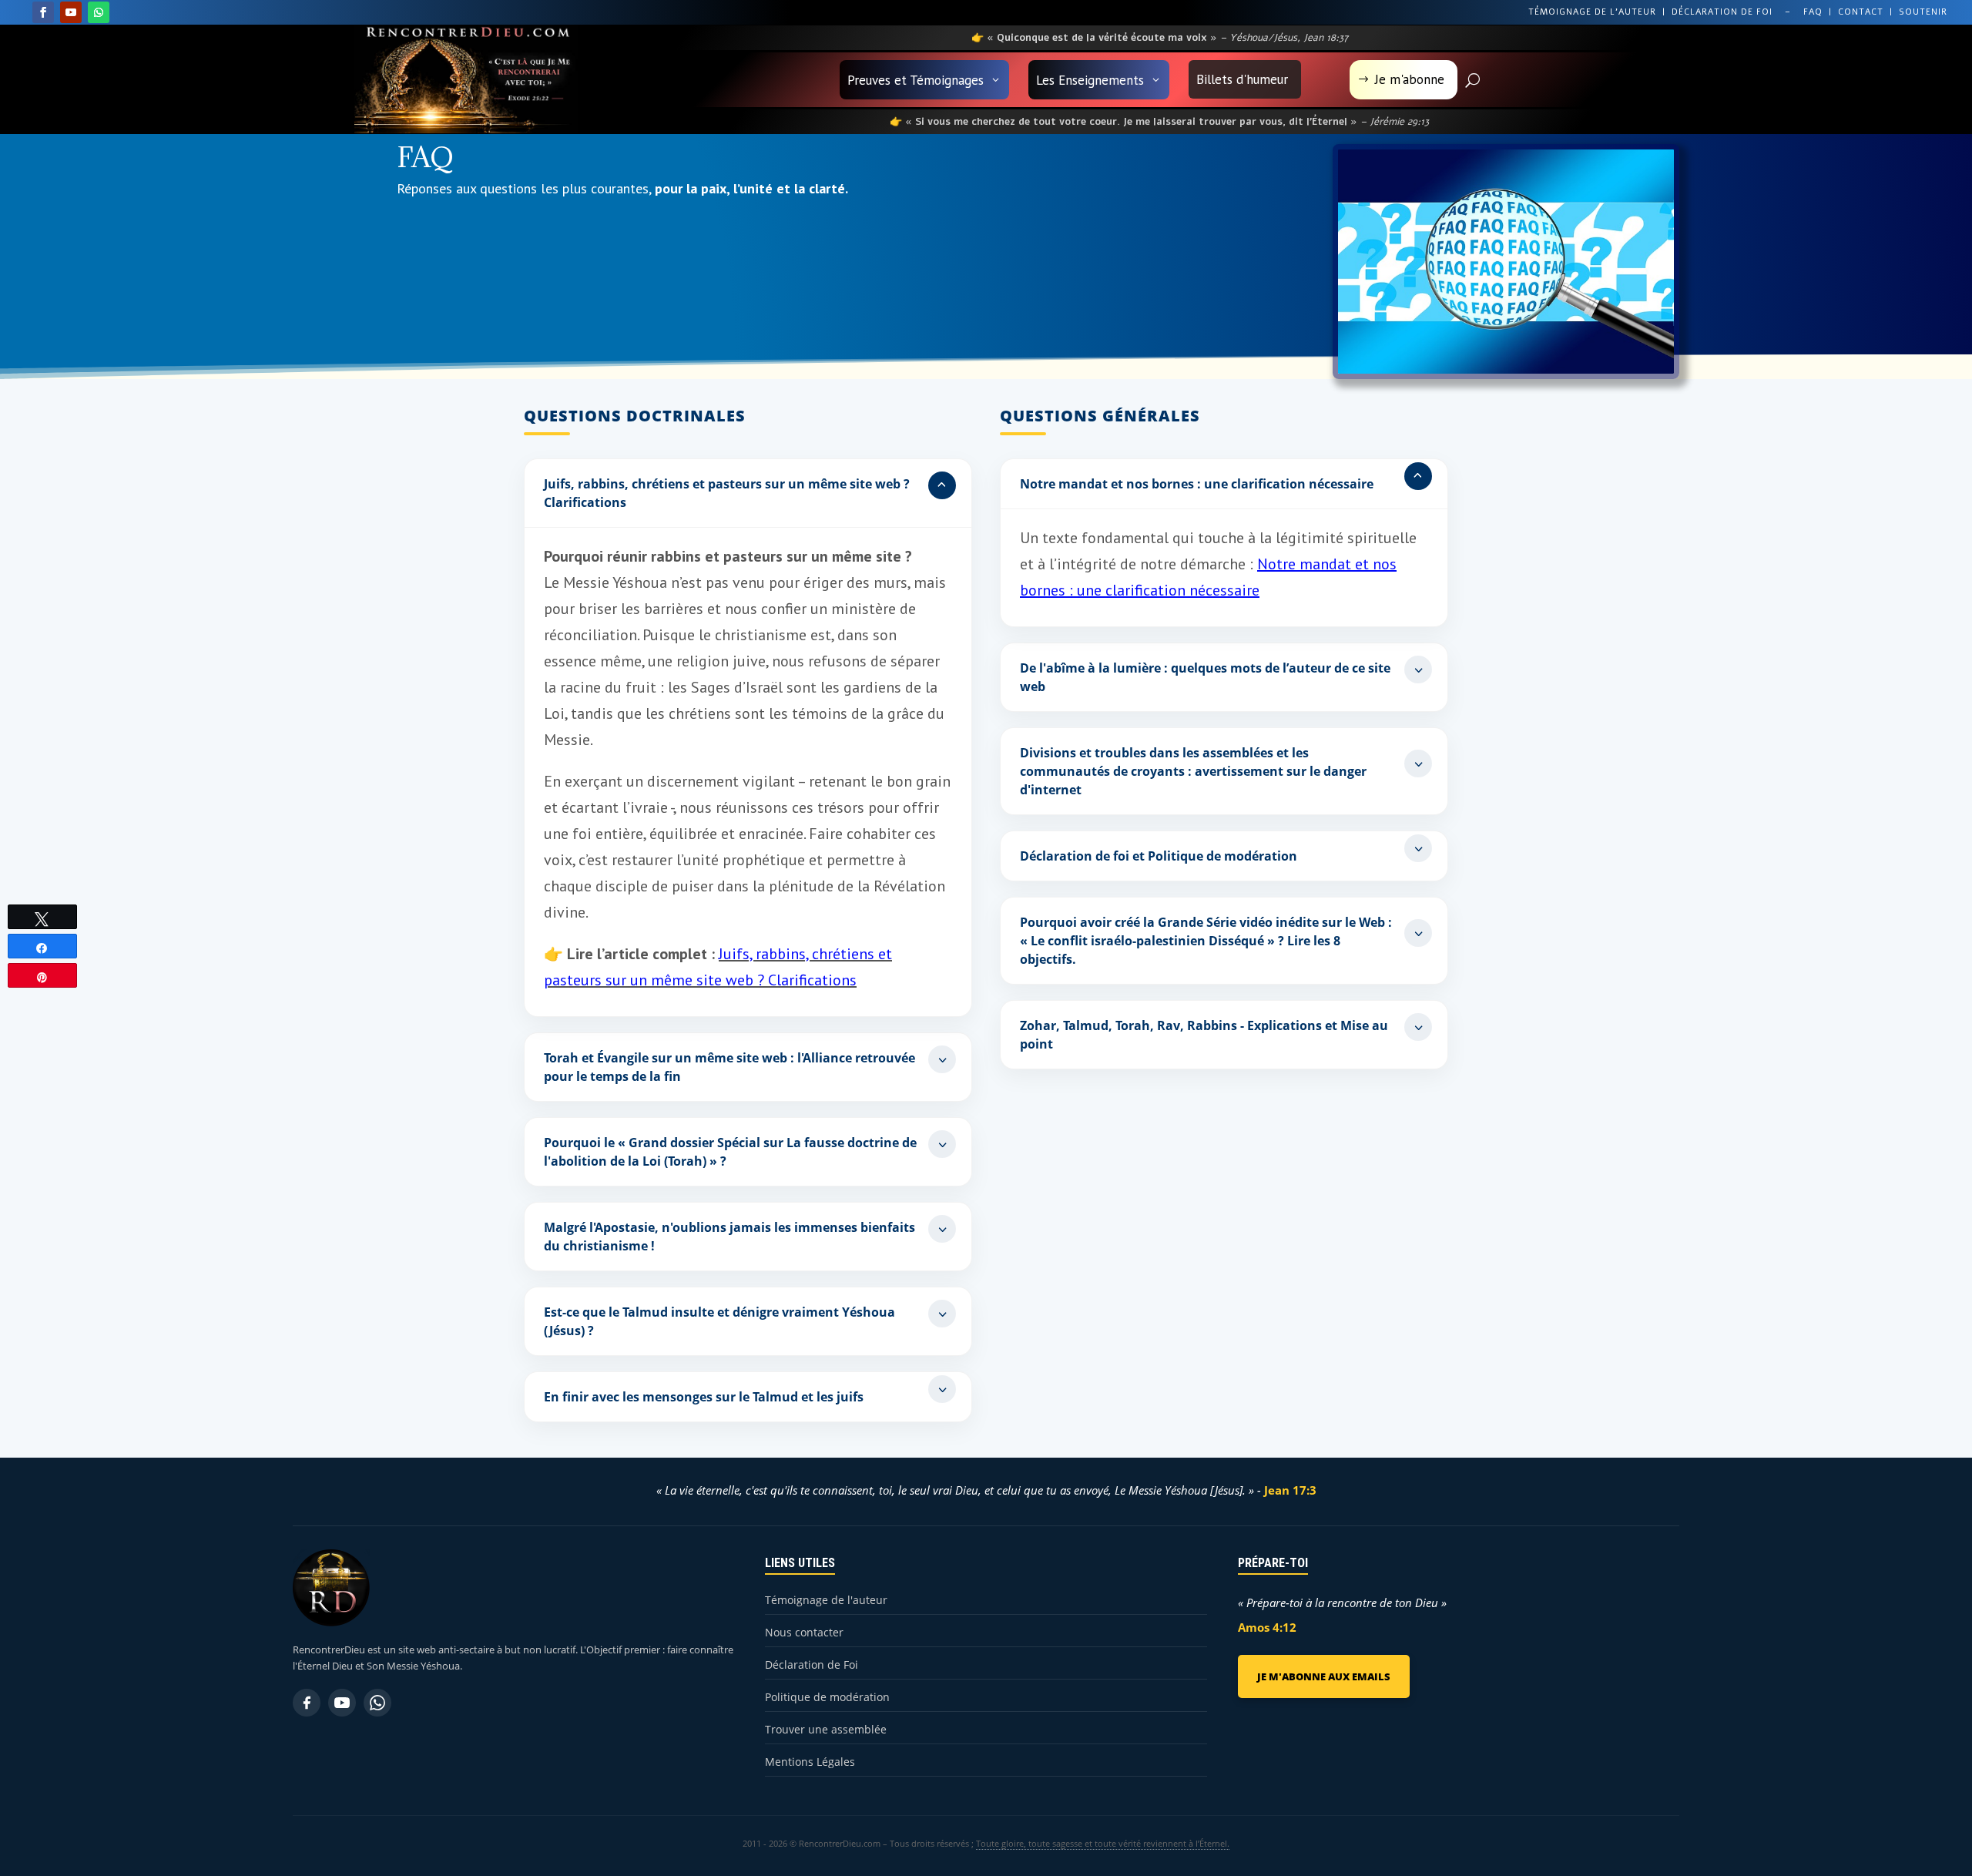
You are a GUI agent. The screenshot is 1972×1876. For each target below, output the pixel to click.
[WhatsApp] (377, 1703)
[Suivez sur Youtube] (71, 12)
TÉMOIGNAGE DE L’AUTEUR (1592, 12)
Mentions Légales (810, 1762)
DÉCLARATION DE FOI (1722, 12)
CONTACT (1861, 12)
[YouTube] (342, 1703)
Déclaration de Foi (812, 1665)
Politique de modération (827, 1697)
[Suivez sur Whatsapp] (99, 12)
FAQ (1813, 12)
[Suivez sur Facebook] (43, 12)
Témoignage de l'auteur (826, 1600)
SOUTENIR (1923, 12)
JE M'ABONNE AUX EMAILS (1324, 1676)
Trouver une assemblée (826, 1729)
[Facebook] (307, 1703)
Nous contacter (804, 1632)
